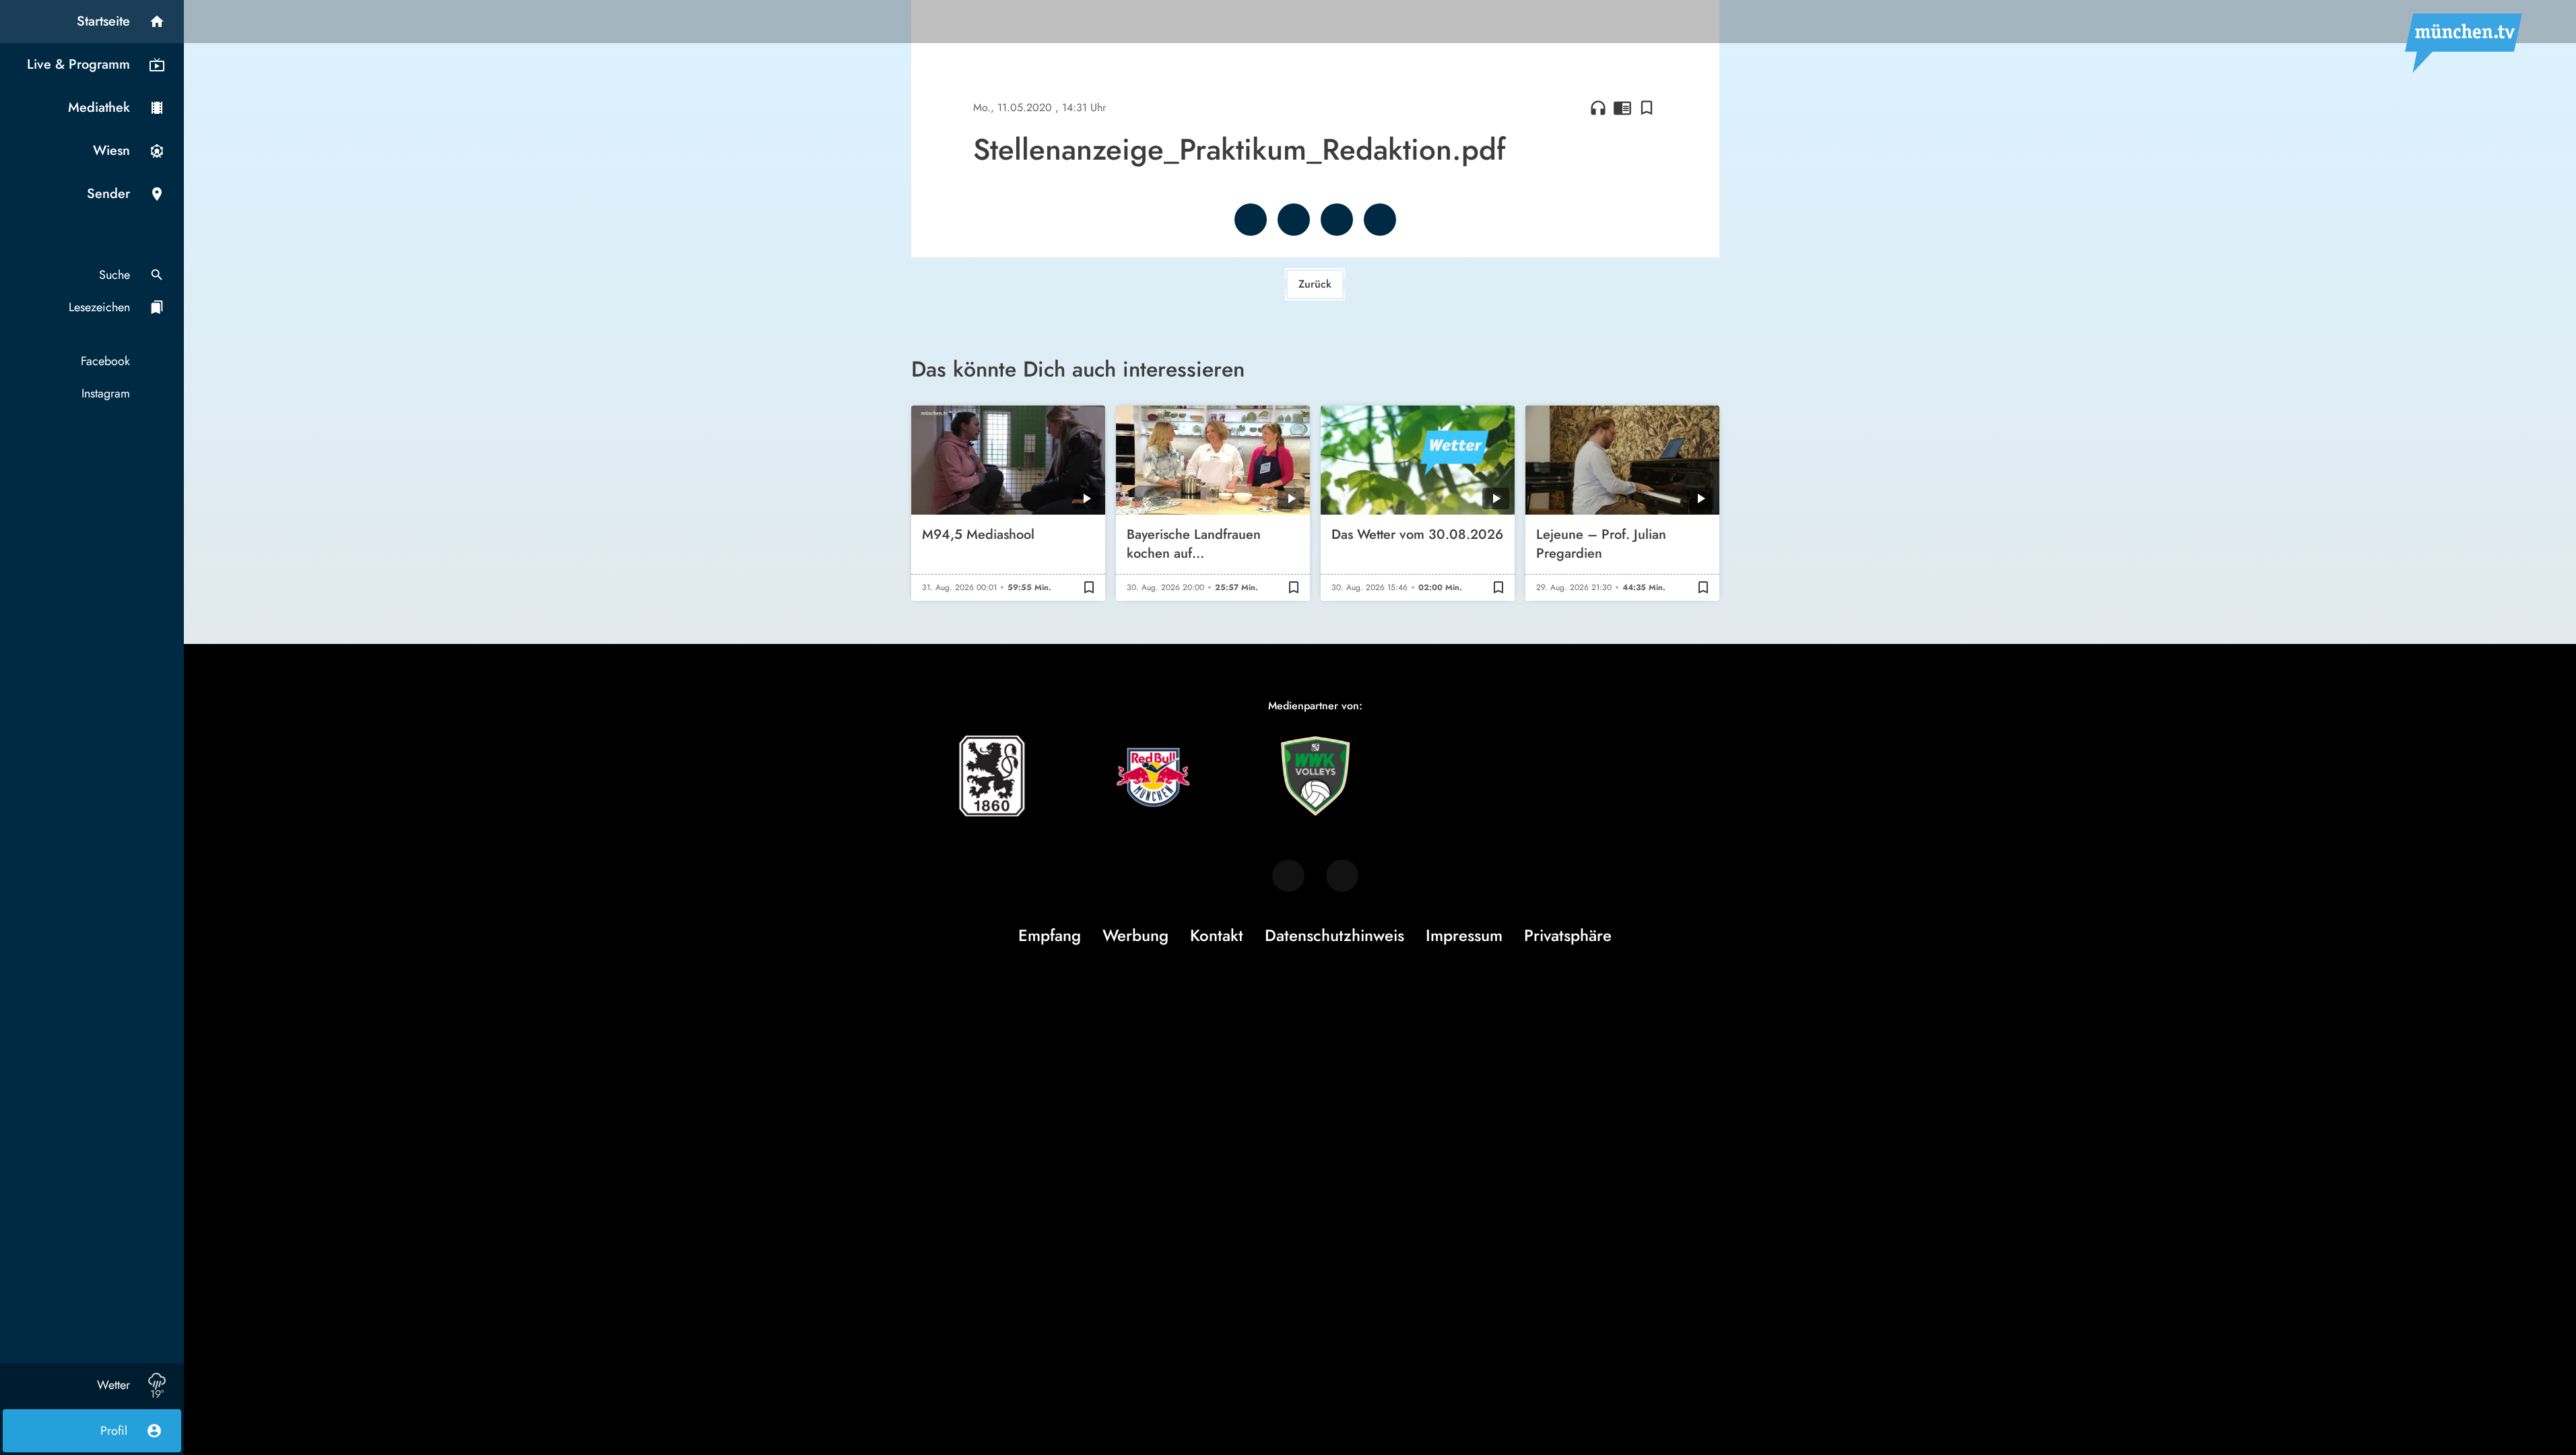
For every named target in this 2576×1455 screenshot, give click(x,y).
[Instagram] (1342, 876)
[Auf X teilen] (1294, 220)
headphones (1598, 108)
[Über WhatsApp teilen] (1337, 220)
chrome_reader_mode (1622, 108)
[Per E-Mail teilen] (1380, 220)
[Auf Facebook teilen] (1251, 220)
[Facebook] (1288, 876)
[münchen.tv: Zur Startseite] (2464, 43)
